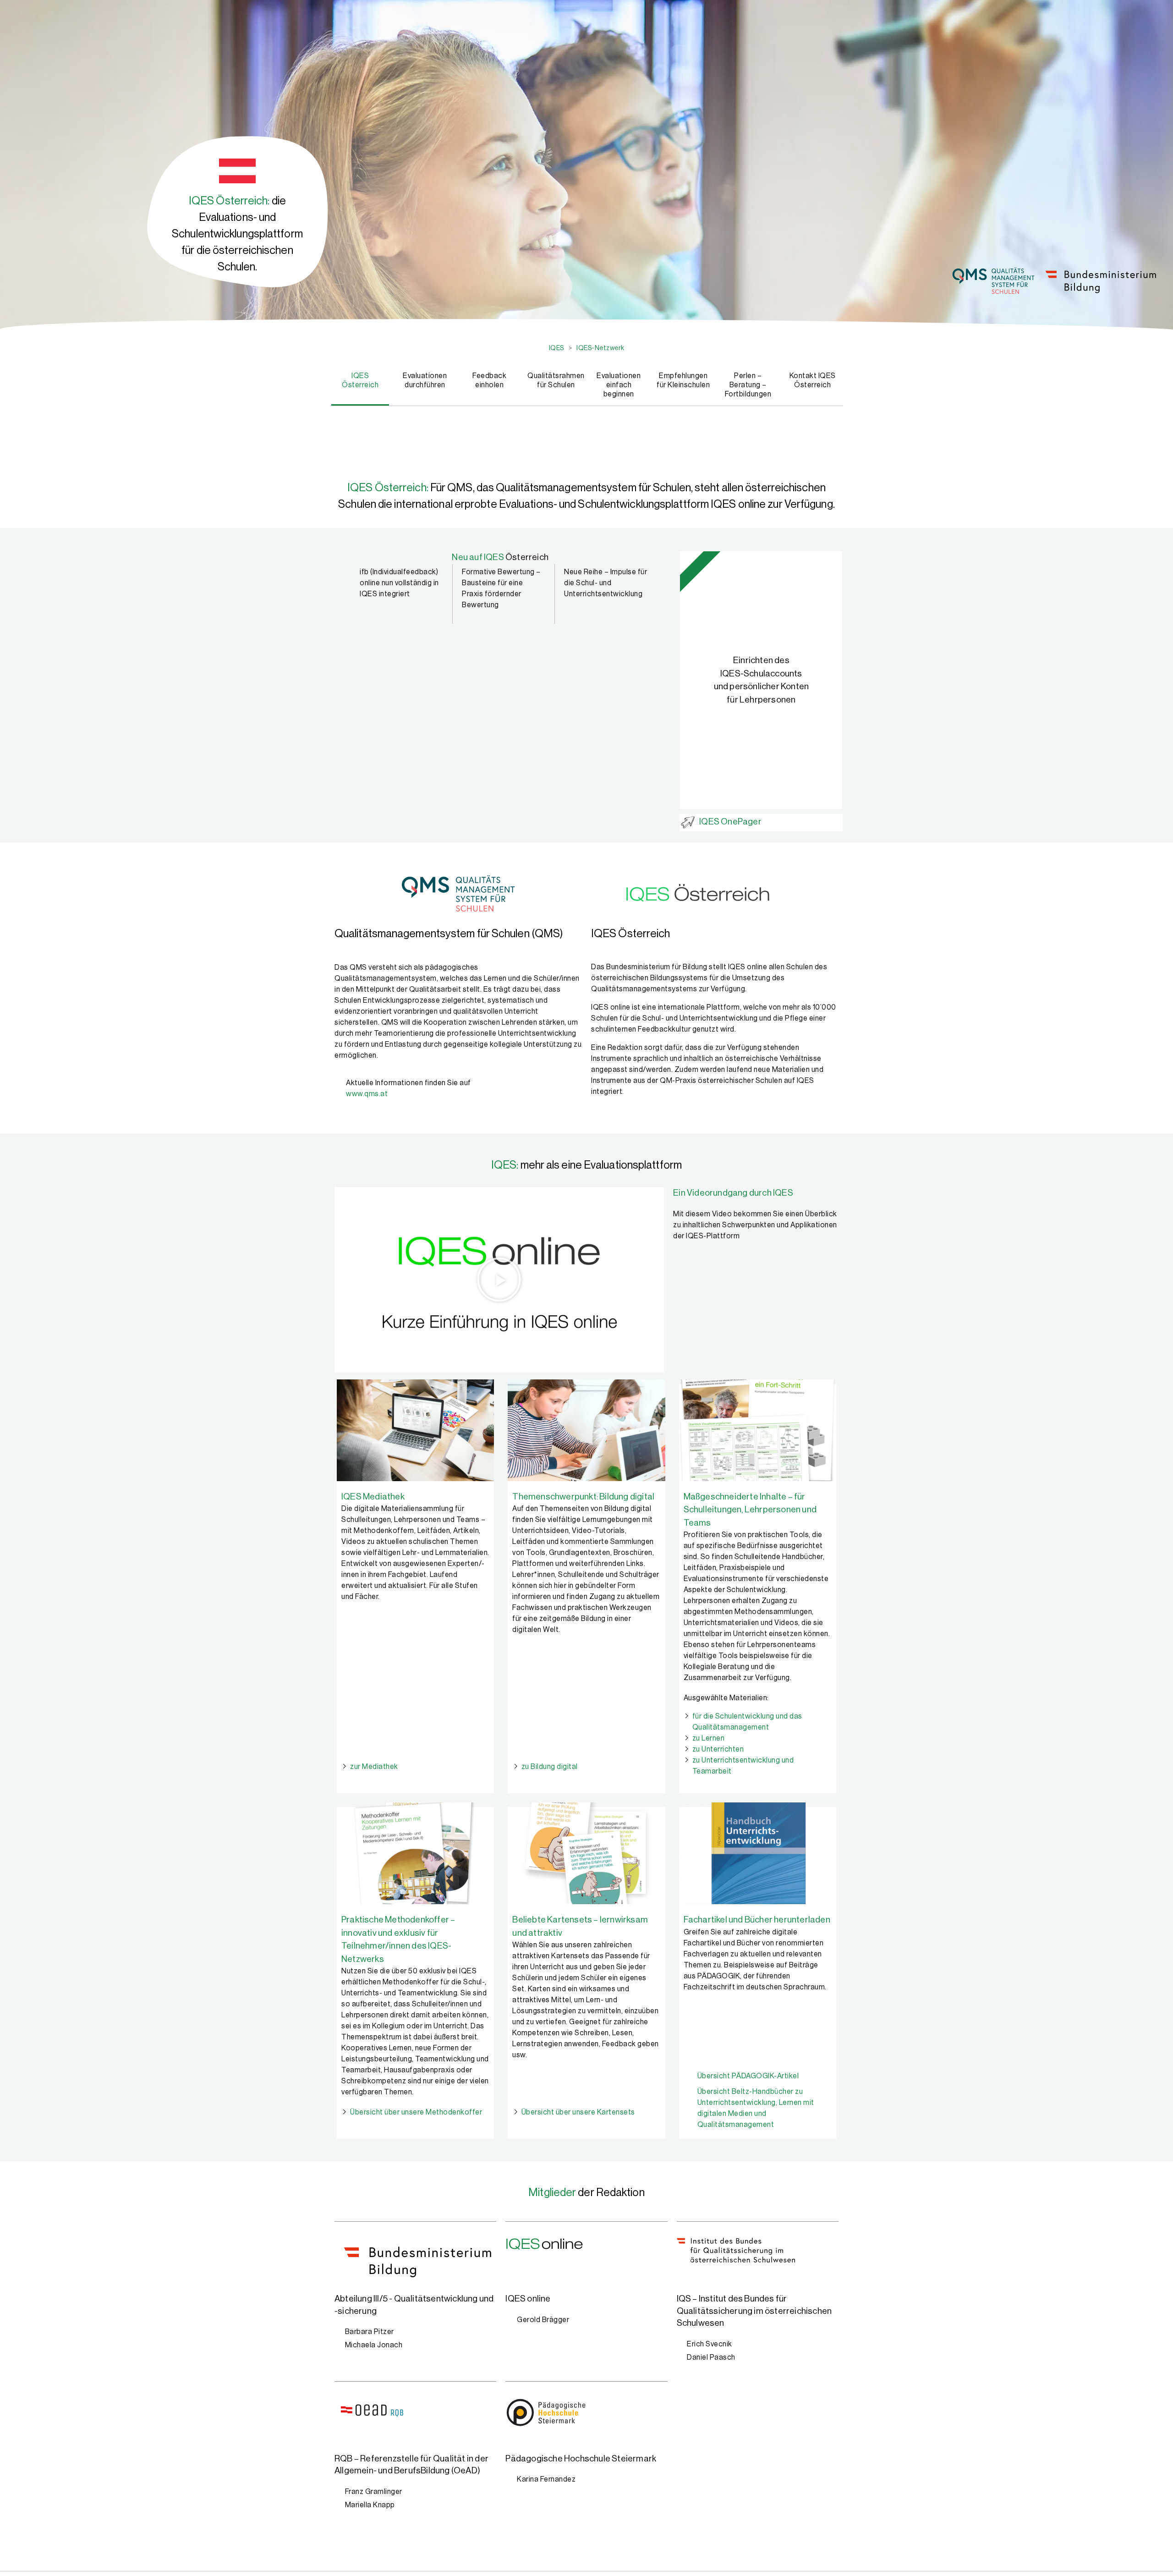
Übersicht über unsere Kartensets (578, 2112)
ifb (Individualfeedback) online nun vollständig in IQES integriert (399, 583)
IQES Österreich (360, 380)
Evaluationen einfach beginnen (619, 385)
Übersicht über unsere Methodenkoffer (416, 2112)
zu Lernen (709, 1738)
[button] (499, 1280)
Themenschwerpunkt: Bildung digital (583, 1497)
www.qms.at (367, 1094)
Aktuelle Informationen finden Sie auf (408, 1083)
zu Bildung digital (550, 1767)
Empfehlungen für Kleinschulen (683, 380)
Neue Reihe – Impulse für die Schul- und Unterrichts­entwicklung (606, 583)
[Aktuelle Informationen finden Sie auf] (337, 1082)
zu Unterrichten (718, 1749)
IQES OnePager (730, 821)
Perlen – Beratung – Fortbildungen (748, 385)
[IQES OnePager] (688, 822)
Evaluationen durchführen (425, 380)
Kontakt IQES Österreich (813, 380)
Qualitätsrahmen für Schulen (555, 380)
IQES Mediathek (373, 1497)
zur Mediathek (374, 1767)
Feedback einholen (489, 380)
